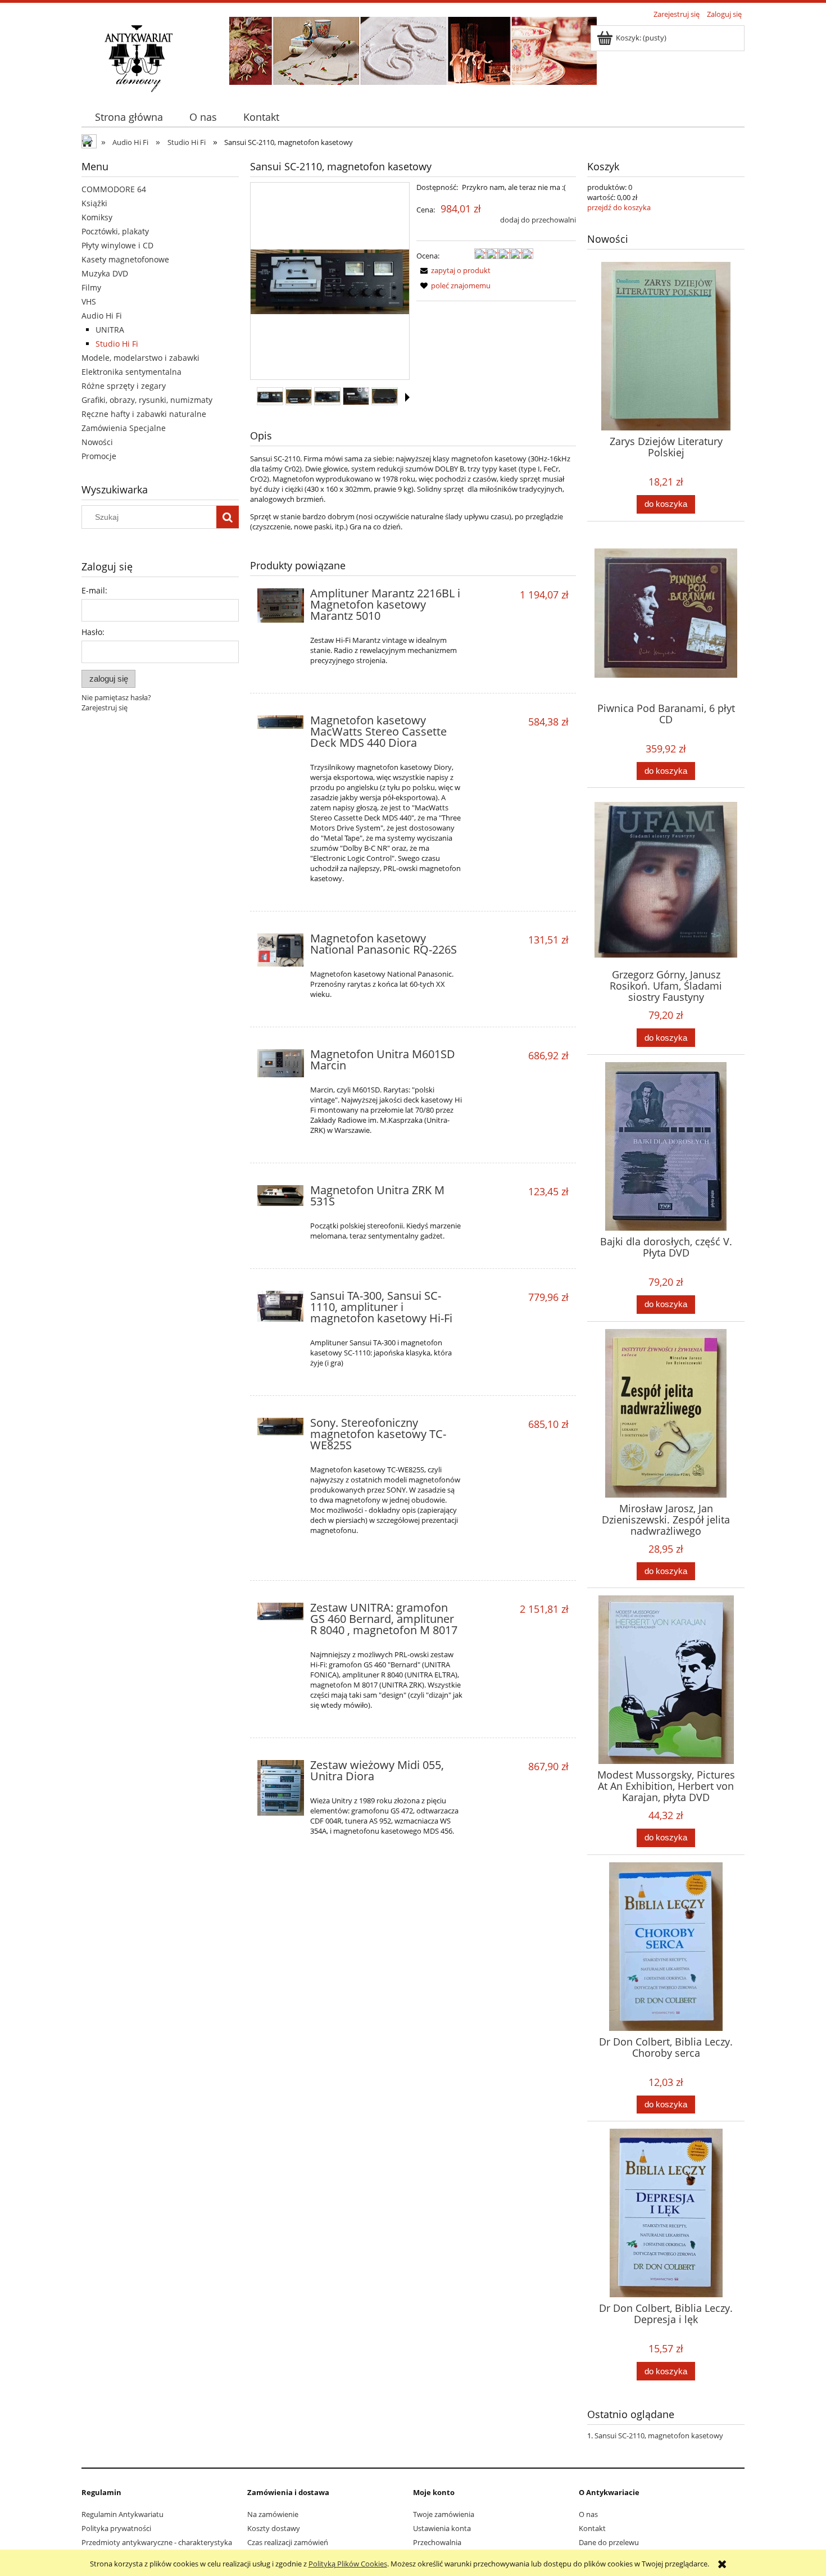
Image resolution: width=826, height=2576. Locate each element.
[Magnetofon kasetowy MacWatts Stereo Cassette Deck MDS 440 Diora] (281, 724)
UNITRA (110, 330)
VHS (89, 301)
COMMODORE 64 (114, 189)
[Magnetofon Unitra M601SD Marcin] (281, 1063)
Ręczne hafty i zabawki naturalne (144, 414)
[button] (407, 397)
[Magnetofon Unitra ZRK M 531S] (281, 1196)
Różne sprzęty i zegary (124, 386)
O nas (588, 2514)
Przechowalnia (437, 2542)
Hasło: (93, 632)
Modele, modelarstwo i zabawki (140, 358)
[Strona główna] (138, 57)
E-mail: (94, 590)
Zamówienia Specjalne (124, 428)
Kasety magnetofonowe (125, 259)
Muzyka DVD (105, 273)
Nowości (97, 442)
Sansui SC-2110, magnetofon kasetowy (659, 2436)
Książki (94, 203)
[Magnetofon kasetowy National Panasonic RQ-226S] (281, 950)
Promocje (99, 456)
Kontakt (592, 2528)
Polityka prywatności (116, 2528)
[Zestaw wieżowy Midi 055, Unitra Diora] (281, 1788)
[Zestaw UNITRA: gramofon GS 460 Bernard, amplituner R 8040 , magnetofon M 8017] (281, 1611)
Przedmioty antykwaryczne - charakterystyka (157, 2542)
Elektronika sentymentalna (131, 372)
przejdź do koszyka (619, 207)
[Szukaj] (228, 517)
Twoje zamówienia (444, 2514)
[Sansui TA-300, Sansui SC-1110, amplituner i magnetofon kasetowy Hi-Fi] (281, 1306)
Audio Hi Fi (102, 316)
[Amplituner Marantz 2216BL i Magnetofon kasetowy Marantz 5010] (281, 606)
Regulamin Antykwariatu (122, 2514)
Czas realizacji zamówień (288, 2542)
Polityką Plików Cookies (348, 2564)
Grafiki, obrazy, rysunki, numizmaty (147, 400)
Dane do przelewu (609, 2542)
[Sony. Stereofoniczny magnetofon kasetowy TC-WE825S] (281, 1427)
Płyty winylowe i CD (117, 245)
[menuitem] (129, 117)
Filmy (91, 287)
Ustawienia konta (442, 2528)
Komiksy (97, 217)
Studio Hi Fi (117, 344)
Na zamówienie (273, 2514)
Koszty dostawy (274, 2528)
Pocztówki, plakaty (115, 231)
